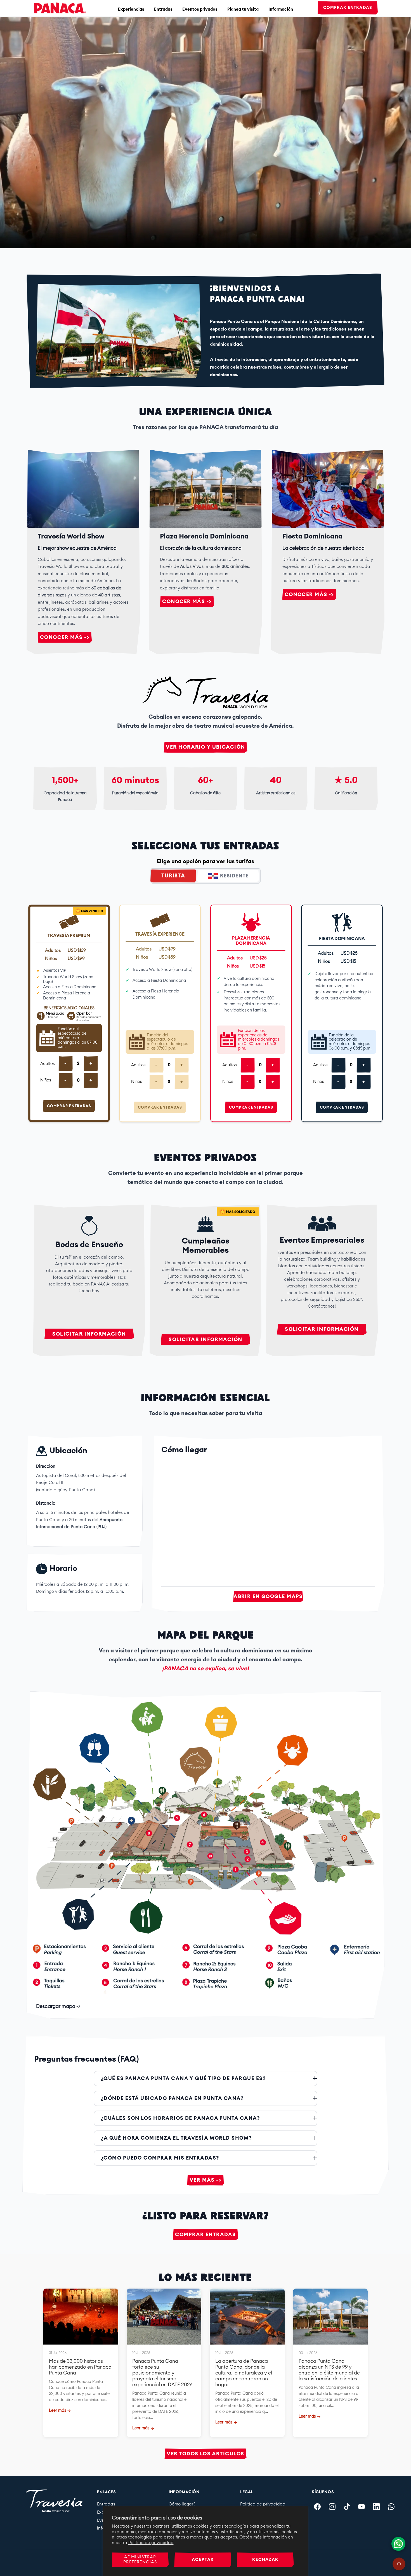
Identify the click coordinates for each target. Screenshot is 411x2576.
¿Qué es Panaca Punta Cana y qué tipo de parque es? (183, 2078)
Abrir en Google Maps (268, 1596)
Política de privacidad (151, 2543)
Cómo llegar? (182, 2504)
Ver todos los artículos (205, 2454)
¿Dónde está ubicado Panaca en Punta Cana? (172, 2098)
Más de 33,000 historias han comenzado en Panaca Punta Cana (80, 2367)
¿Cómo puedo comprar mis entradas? (160, 2158)
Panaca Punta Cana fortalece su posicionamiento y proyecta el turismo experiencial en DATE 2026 (162, 2373)
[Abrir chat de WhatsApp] (398, 2544)
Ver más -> (206, 2180)
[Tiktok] (347, 2507)
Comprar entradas (348, 8)
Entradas (163, 9)
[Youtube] (362, 2507)
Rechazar (265, 2560)
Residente (234, 876)
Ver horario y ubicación (205, 747)
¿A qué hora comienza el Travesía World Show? (176, 2138)
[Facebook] (317, 2507)
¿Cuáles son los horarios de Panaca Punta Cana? (180, 2118)
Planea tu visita (243, 9)
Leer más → (60, 2410)
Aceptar (203, 2560)
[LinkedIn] (376, 2507)
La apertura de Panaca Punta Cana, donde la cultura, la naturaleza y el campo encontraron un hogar (244, 2373)
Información (281, 9)
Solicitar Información (89, 1334)
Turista (173, 876)
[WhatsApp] (391, 2507)
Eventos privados (200, 9)
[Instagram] (332, 2507)
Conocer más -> (65, 637)
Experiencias (131, 9)
